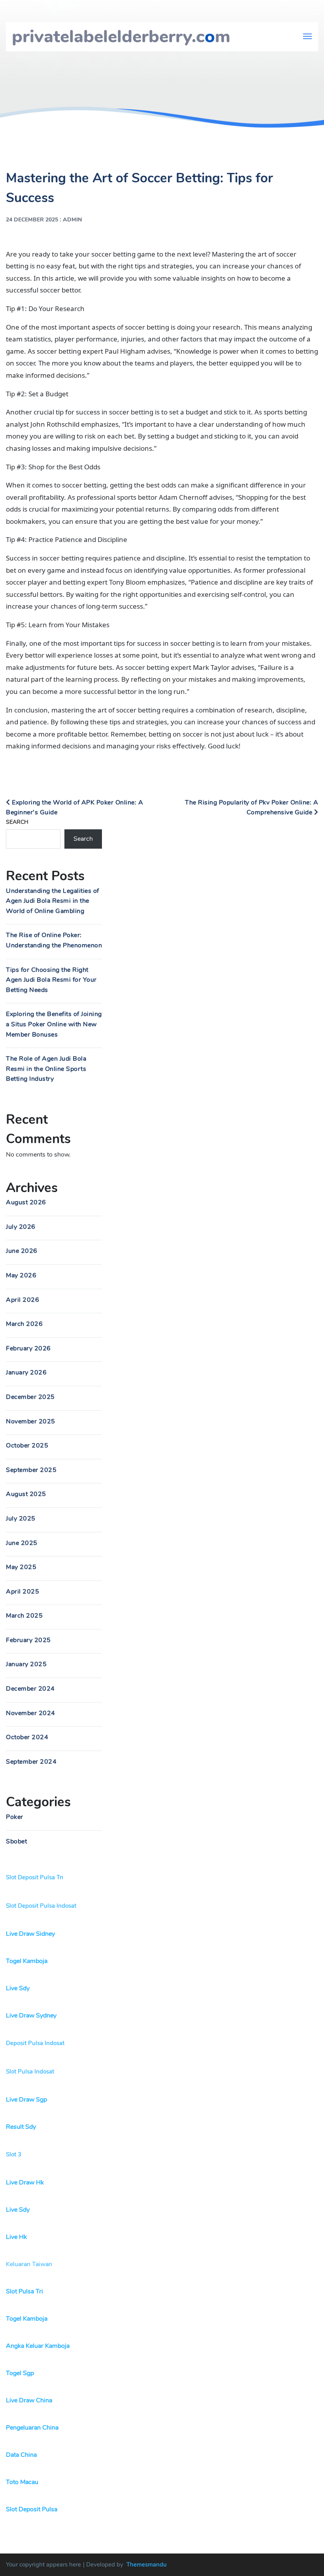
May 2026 (21, 1275)
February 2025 (28, 1640)
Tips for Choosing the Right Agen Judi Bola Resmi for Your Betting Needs (51, 980)
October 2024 (27, 1737)
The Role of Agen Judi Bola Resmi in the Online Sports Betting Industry (46, 1069)
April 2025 (23, 1592)
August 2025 (26, 1494)
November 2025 (31, 1421)
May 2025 (21, 1567)
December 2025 (30, 1397)
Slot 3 (14, 2154)
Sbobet (16, 1841)
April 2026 (23, 1300)
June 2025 (22, 1543)
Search (17, 822)
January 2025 (26, 1664)
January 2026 (26, 1372)
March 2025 (24, 1616)
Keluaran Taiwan (29, 2264)
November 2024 (31, 1713)
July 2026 (21, 1227)
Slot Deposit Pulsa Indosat (41, 1906)
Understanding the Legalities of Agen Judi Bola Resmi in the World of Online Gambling (53, 901)
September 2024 (31, 1762)
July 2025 (21, 1519)
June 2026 (22, 1251)
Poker (15, 1817)
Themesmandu (147, 2565)
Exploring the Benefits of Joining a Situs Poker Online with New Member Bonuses (54, 1024)
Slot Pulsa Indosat (30, 2072)
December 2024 (30, 1689)
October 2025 (27, 1445)
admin (73, 220)
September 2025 (31, 1470)
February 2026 (28, 1348)
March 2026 (24, 1324)
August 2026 (26, 1202)
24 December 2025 (32, 220)
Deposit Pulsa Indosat (35, 2043)
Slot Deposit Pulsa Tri (35, 1877)
